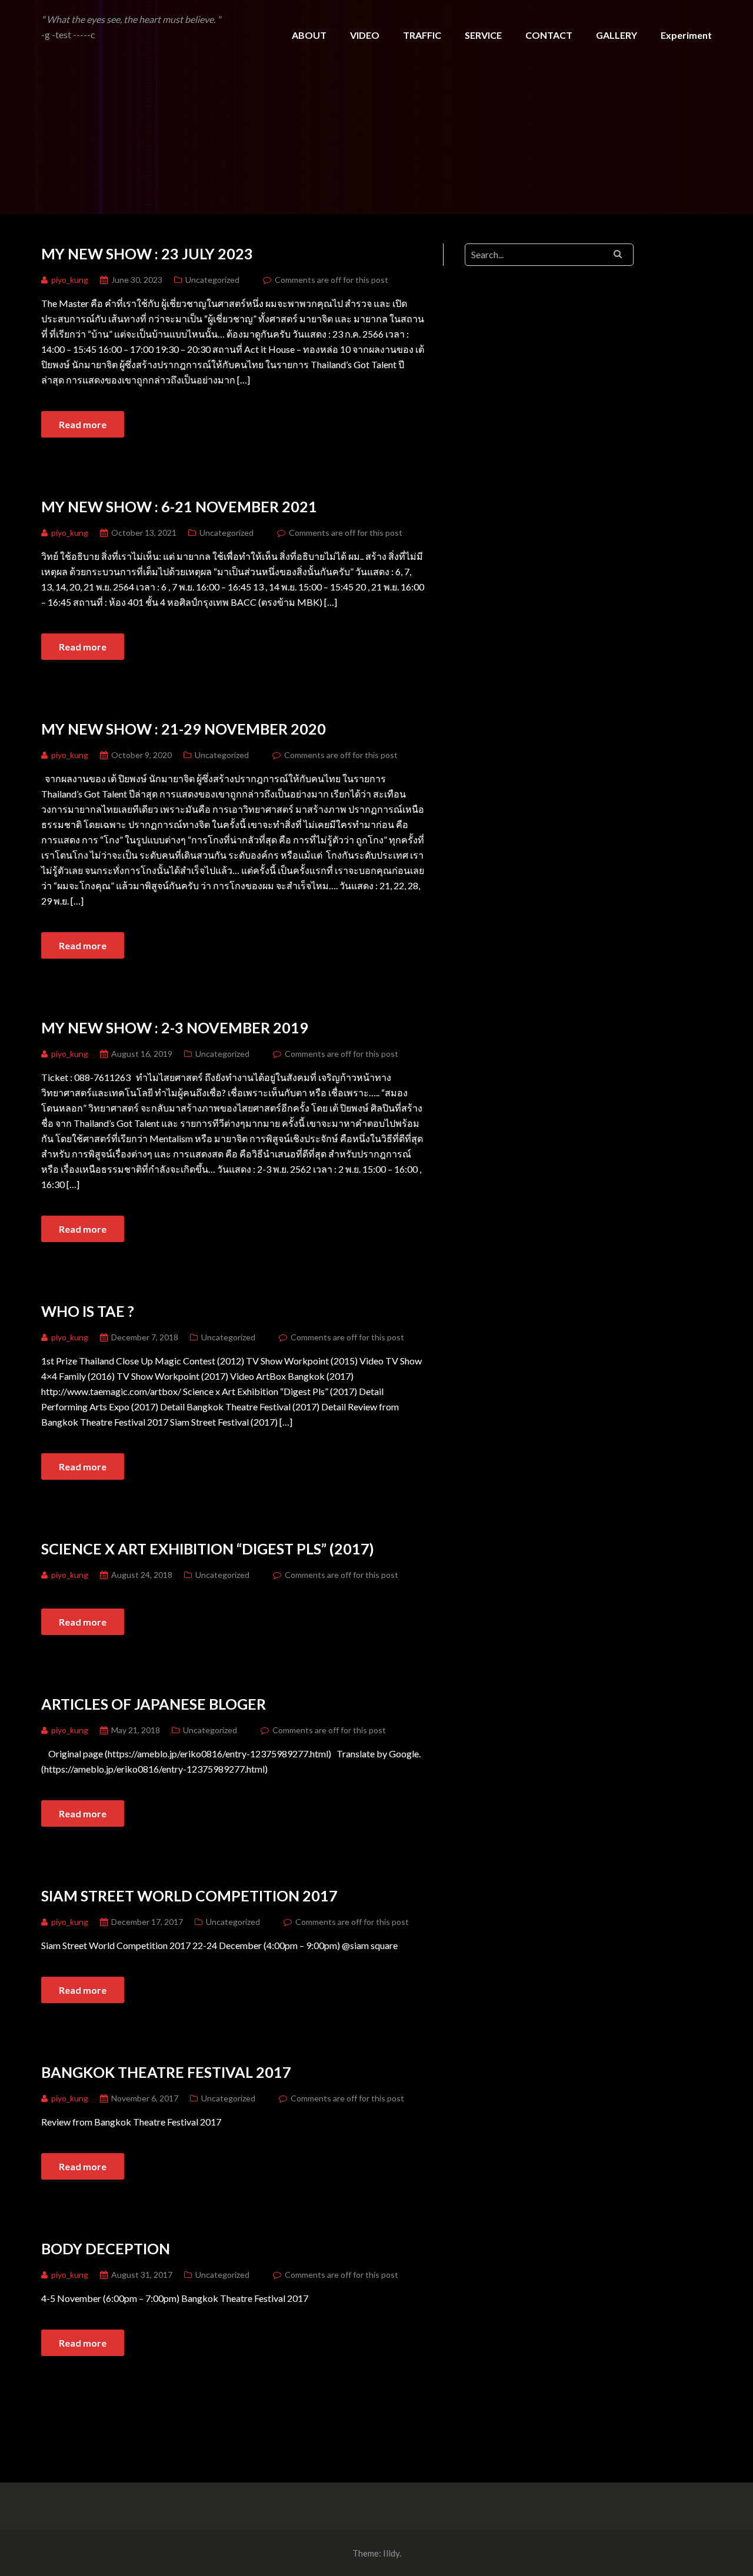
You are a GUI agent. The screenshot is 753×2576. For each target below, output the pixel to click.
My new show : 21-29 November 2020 (184, 729)
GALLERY (617, 35)
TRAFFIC (422, 35)
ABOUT (309, 35)
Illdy (391, 2553)
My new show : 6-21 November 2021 (179, 506)
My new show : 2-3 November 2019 (175, 1027)
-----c (84, 34)
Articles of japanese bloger (154, 1704)
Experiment (686, 35)
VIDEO (365, 35)
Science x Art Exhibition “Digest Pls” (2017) (208, 1549)
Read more (83, 424)
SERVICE (483, 35)
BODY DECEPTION (106, 2248)
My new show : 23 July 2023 (147, 253)
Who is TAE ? (88, 1311)
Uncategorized (212, 280)
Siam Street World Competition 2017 (189, 1896)
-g (46, 34)
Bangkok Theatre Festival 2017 (166, 2072)
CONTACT (549, 35)
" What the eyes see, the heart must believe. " (131, 19)
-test (62, 34)
